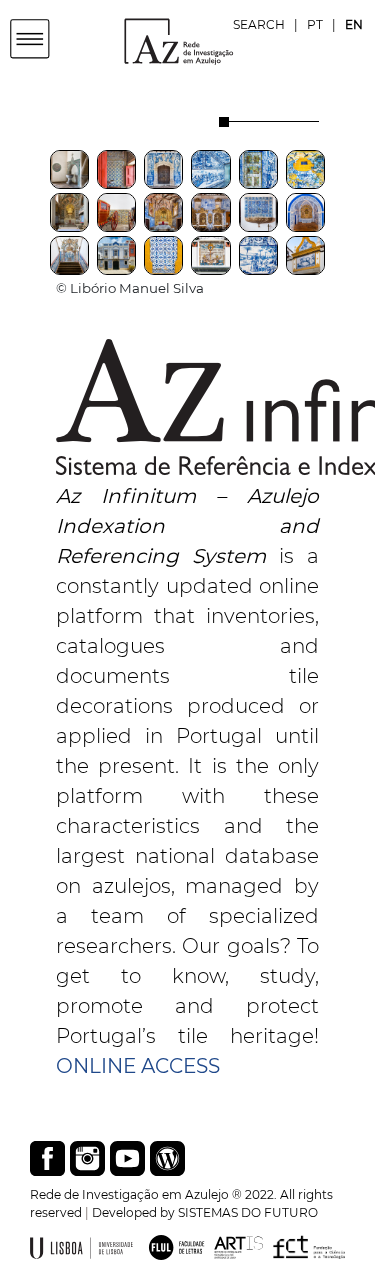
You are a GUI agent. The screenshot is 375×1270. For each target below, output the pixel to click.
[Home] (147, 40)
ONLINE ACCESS (138, 1066)
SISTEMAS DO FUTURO (248, 1212)
